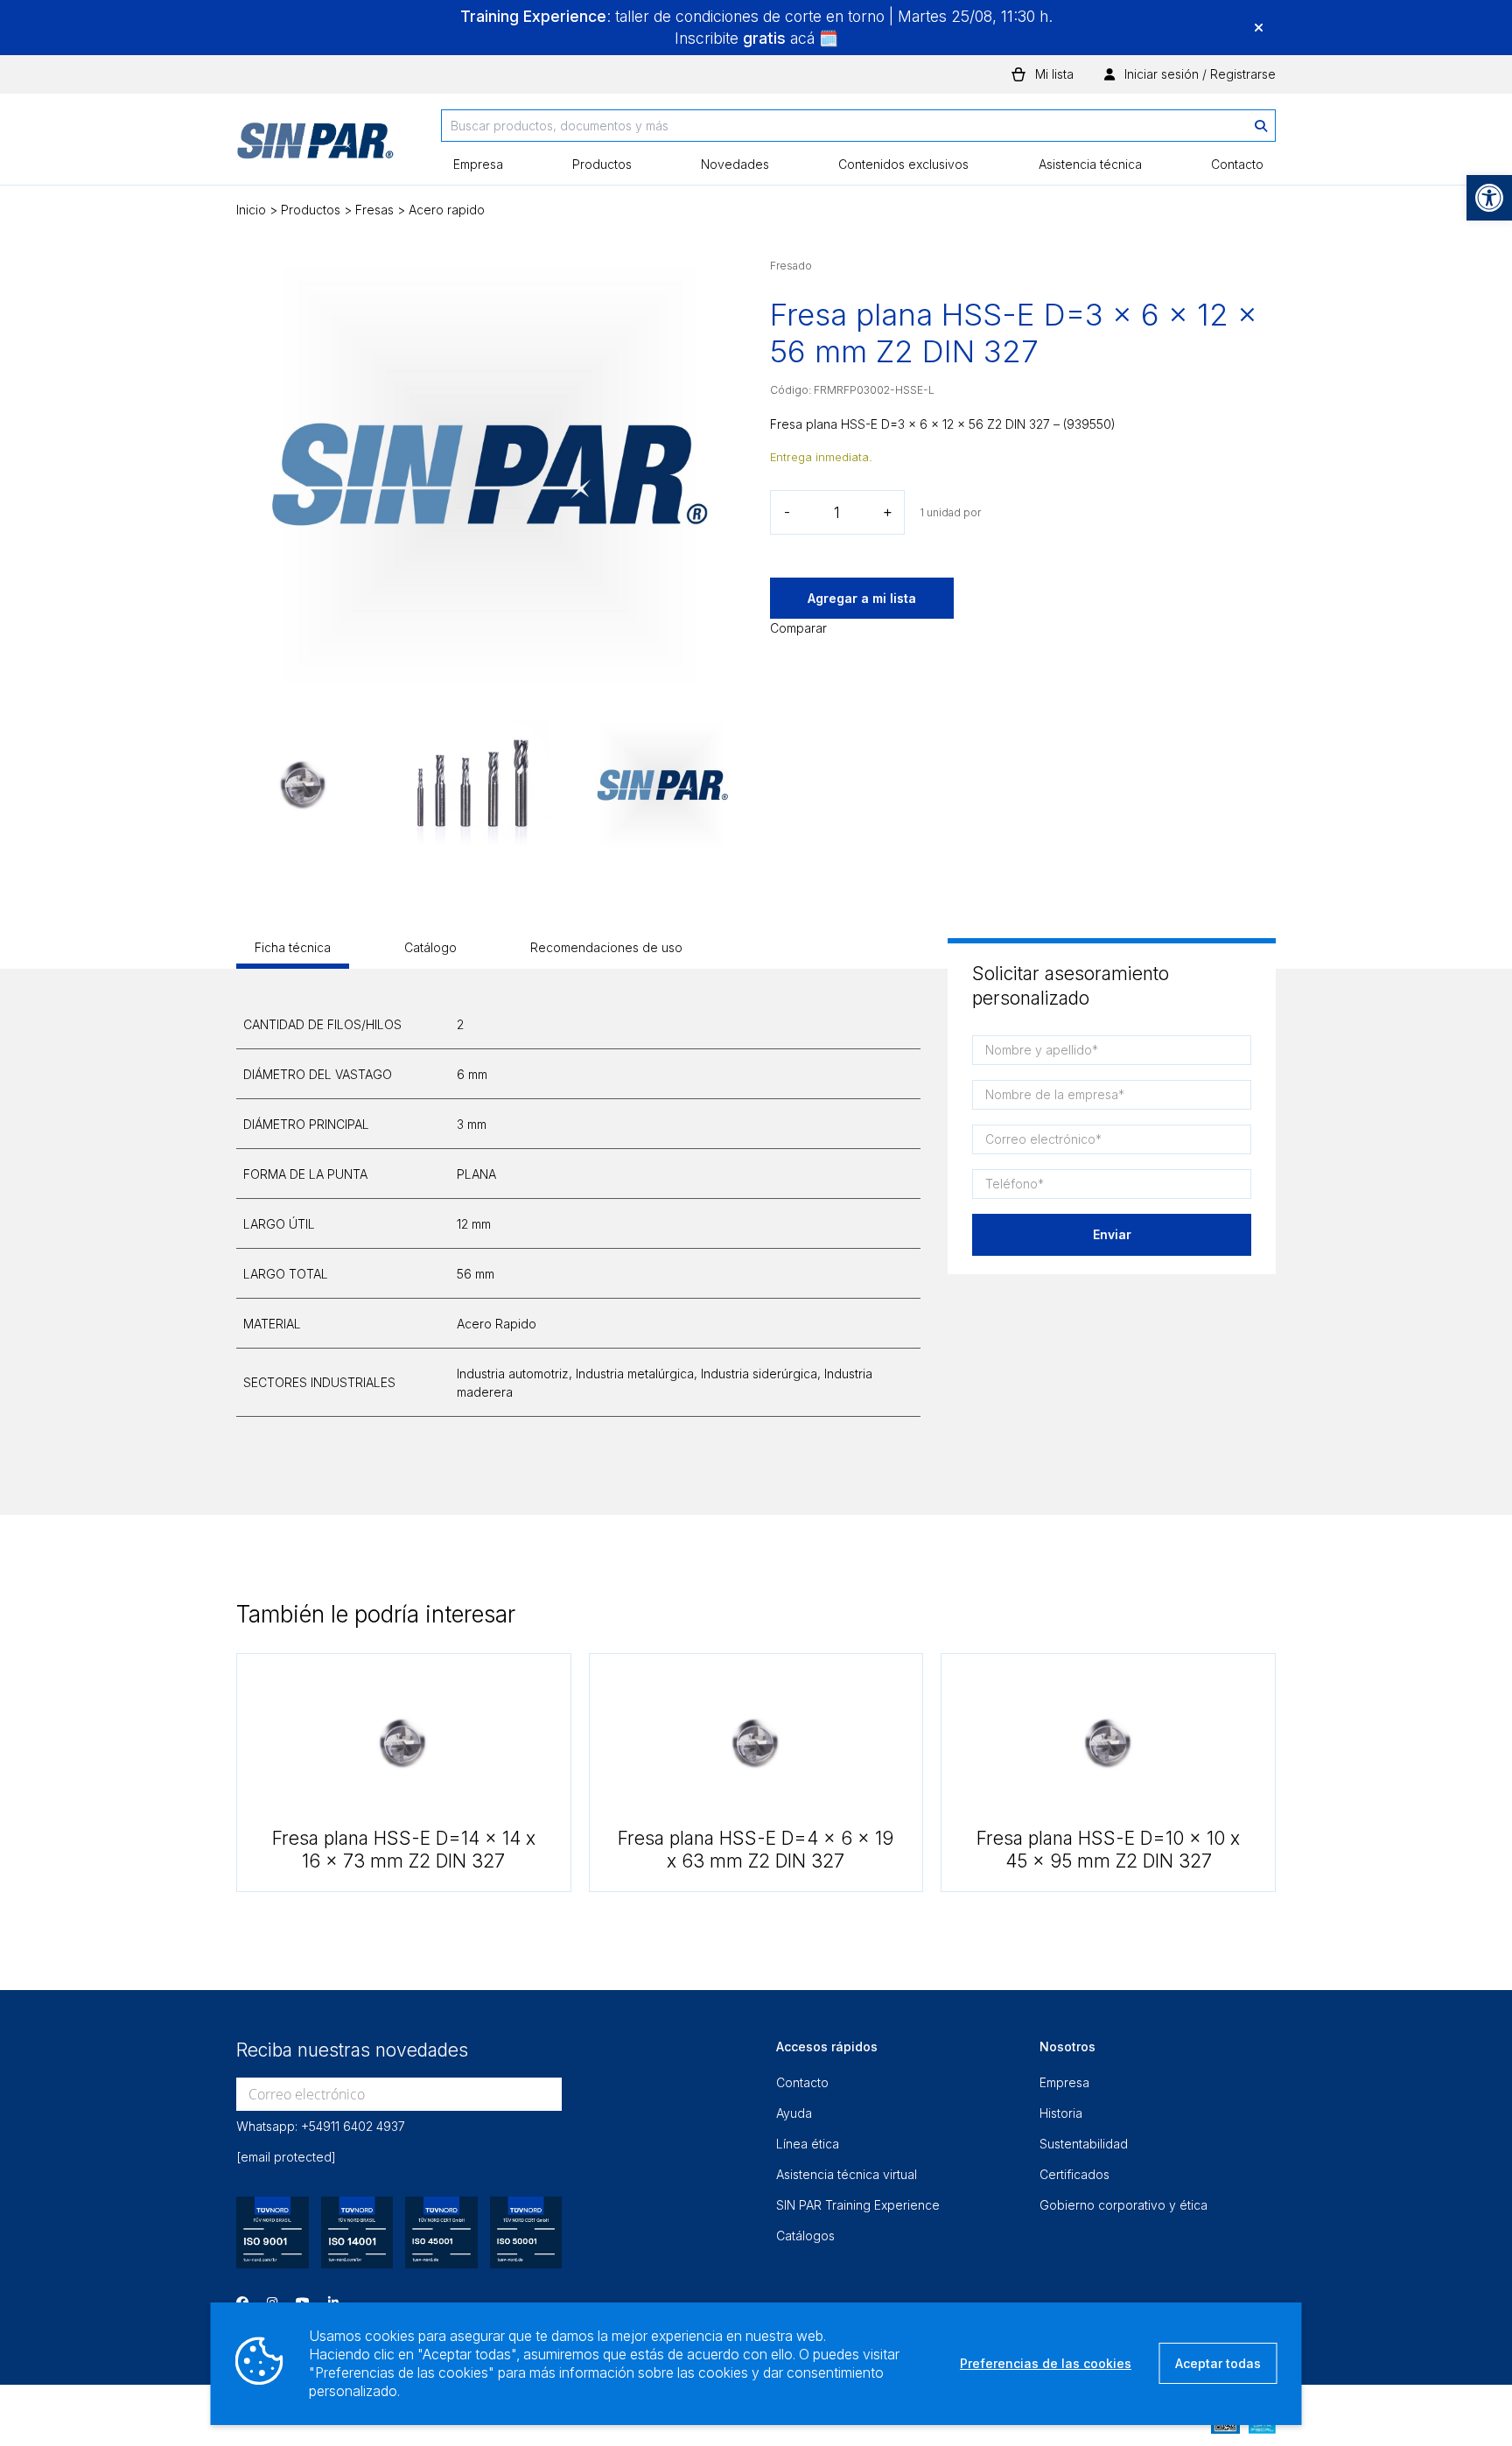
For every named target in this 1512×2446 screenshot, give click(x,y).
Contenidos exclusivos (903, 164)
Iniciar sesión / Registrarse (1198, 74)
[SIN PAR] (315, 147)
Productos (602, 164)
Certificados (1074, 2174)
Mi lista (1054, 74)
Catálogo (430, 947)
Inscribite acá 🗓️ (756, 38)
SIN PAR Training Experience (858, 2205)
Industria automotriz (513, 1374)
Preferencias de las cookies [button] (1046, 2363)
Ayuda (794, 2113)
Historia (1061, 2113)
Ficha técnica (293, 947)
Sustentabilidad (1084, 2144)
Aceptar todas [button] (1218, 2363)
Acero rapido (447, 210)
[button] (1489, 198)
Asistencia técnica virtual (847, 2174)
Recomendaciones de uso (606, 947)
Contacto (1237, 164)
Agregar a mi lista (862, 598)
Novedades (735, 164)
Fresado (791, 266)
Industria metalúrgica (635, 1374)
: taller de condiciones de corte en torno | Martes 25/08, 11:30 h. (756, 16)
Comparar (798, 628)
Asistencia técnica (1090, 164)
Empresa (478, 164)
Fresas (374, 210)
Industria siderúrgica (759, 1374)
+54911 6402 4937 (353, 2126)
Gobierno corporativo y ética (1123, 2205)
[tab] (293, 953)
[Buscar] (1261, 126)
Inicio (251, 210)
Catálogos (805, 2236)
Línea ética (808, 2144)
